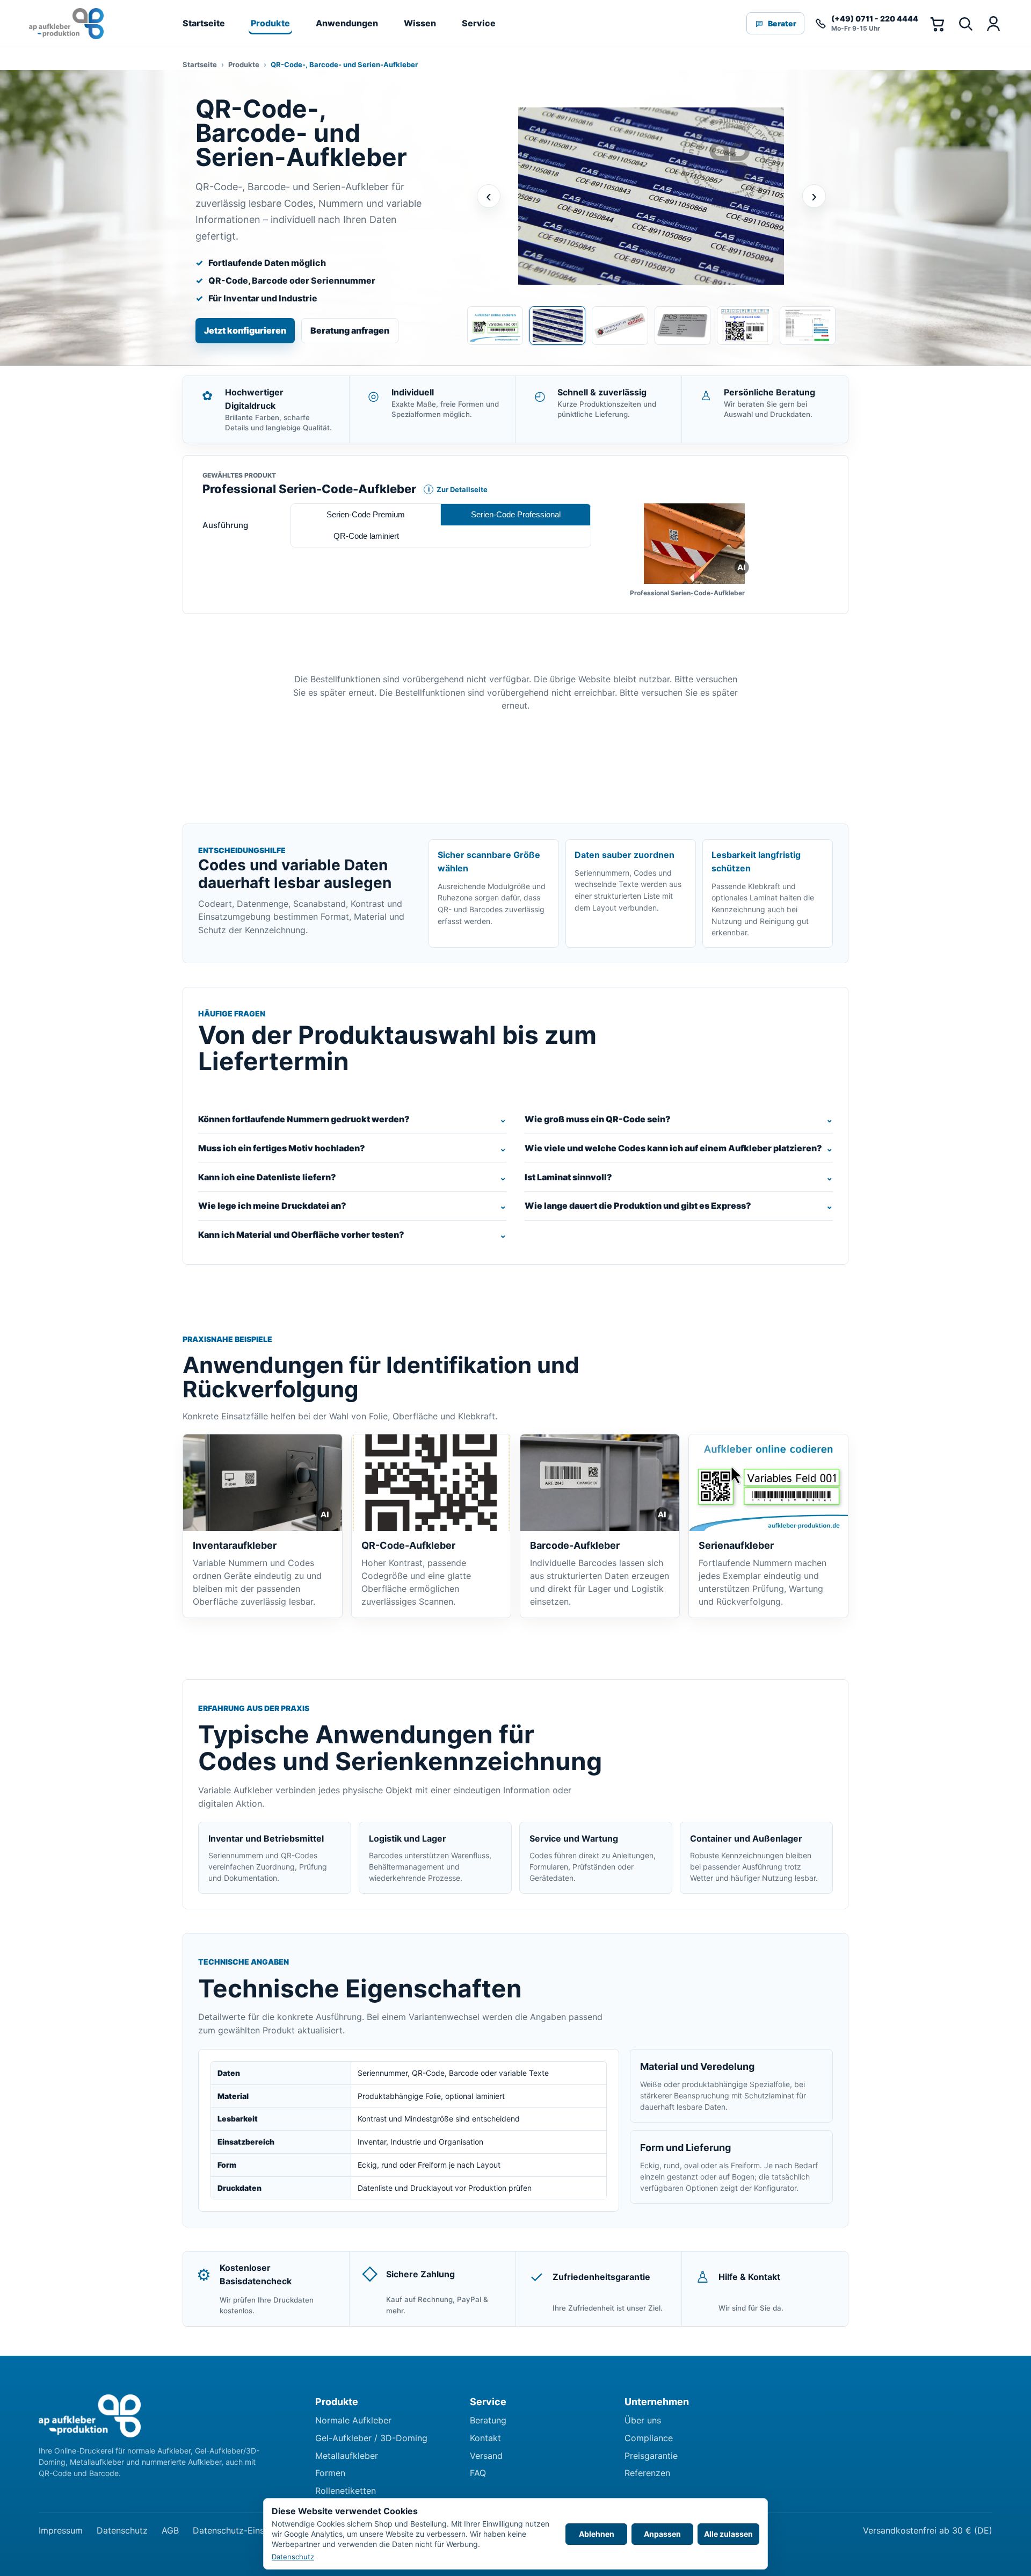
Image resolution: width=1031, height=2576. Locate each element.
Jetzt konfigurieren (245, 330)
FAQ (478, 2473)
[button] (694, 544)
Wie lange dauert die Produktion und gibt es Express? (638, 1206)
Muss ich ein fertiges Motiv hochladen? (282, 1148)
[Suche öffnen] (965, 24)
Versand (486, 2456)
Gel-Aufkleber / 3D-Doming (371, 2438)
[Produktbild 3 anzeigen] (620, 326)
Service (479, 23)
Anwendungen (347, 23)
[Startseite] (66, 24)
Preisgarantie (651, 2456)
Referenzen (647, 2473)
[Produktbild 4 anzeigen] (683, 326)
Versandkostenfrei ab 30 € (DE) (928, 2530)
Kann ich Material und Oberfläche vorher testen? (301, 1235)
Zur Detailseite (456, 489)
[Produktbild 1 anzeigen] (495, 326)
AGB (170, 2530)
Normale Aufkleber (353, 2420)
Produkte (270, 23)
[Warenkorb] (937, 24)
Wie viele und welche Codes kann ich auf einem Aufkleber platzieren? (673, 1148)
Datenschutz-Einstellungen (247, 2530)
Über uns (643, 2420)
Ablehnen (597, 2534)
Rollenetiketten (346, 2491)
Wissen (420, 23)
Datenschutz (122, 2530)
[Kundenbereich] (993, 24)
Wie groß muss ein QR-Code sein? (598, 1119)
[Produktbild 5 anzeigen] (745, 326)
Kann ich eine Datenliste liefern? (267, 1177)
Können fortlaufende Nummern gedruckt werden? (304, 1119)
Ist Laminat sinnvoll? (568, 1177)
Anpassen (662, 2534)
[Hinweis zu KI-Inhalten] (742, 567)
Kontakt (485, 2438)
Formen (330, 2473)
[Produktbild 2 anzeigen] (557, 326)
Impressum (61, 2530)
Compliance (649, 2438)
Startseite (204, 23)
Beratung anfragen (350, 330)
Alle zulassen (728, 2534)
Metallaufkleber (347, 2456)
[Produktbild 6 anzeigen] (808, 326)
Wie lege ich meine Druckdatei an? (272, 1206)
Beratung (488, 2420)
